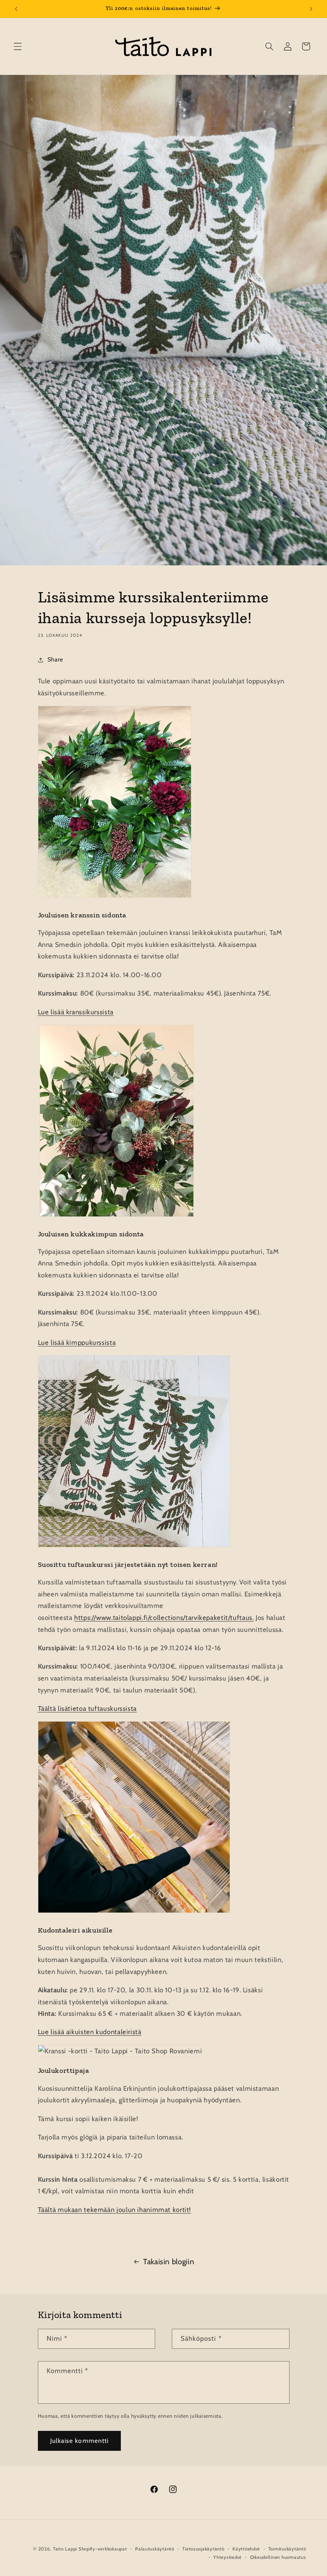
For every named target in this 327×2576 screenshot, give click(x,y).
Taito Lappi (65, 2549)
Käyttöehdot (246, 2549)
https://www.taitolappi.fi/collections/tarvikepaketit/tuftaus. (164, 1618)
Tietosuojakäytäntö (203, 2549)
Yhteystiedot (228, 2557)
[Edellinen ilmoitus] (16, 9)
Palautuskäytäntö (155, 2549)
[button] (18, 46)
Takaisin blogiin (169, 2262)
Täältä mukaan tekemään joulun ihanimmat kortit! (115, 2210)
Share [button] (55, 659)
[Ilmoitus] (311, 9)
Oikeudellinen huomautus (278, 2557)
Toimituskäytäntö (287, 2549)
